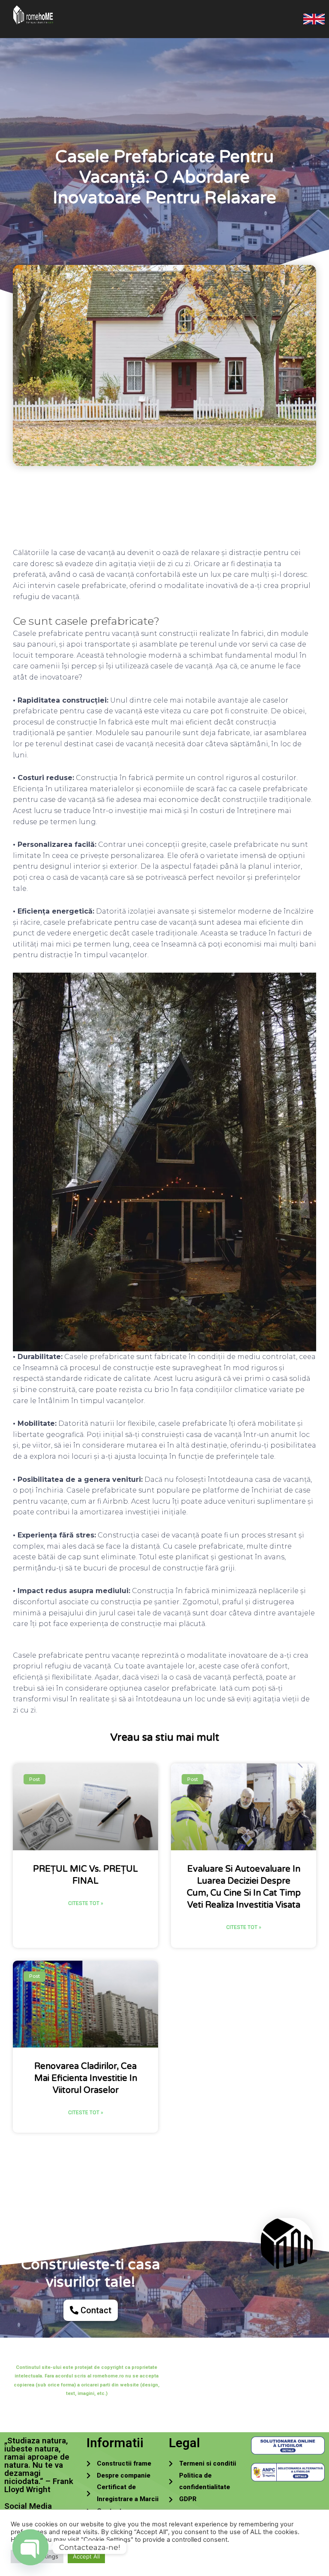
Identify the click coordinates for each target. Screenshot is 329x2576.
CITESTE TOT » (86, 1903)
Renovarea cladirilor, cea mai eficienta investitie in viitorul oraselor (86, 2078)
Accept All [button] (86, 2556)
